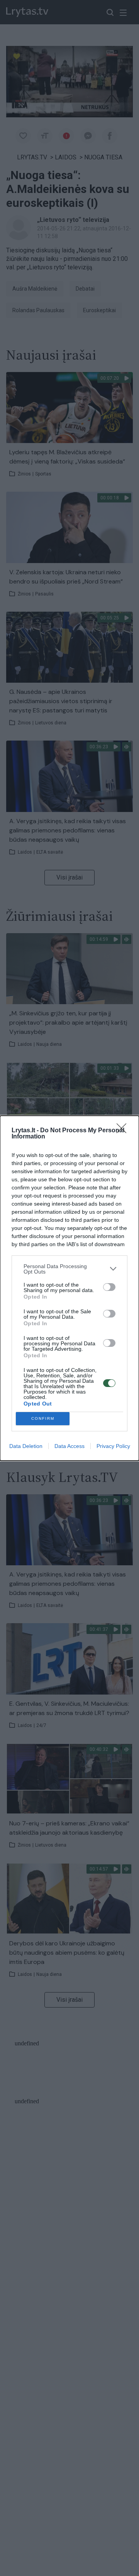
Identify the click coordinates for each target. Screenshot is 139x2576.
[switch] (109, 1287)
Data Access (69, 1446)
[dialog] (69, 1288)
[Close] (124, 1131)
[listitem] (69, 1269)
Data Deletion (26, 1446)
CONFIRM (43, 1418)
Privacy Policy (113, 1446)
